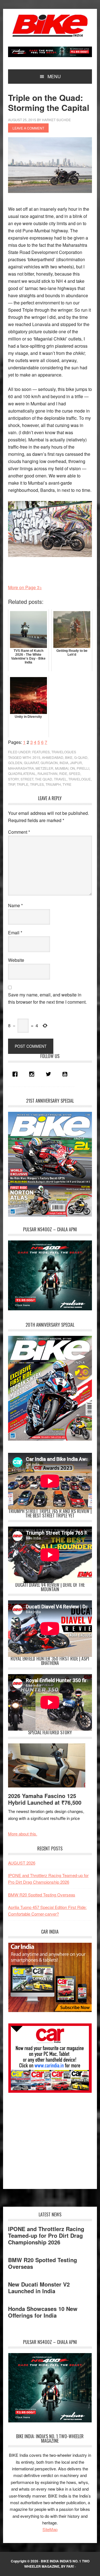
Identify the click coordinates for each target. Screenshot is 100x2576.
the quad (44, 779)
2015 (36, 757)
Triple (22, 784)
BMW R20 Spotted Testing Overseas (42, 1895)
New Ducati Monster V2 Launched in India (39, 2288)
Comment (19, 832)
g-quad (81, 757)
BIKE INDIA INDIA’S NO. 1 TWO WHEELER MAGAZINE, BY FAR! (57, 2564)
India (64, 763)
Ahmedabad (53, 757)
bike (69, 757)
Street (27, 779)
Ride (63, 773)
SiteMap (50, 2529)
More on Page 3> (25, 587)
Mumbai (62, 768)
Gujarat (31, 763)
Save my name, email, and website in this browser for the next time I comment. (47, 998)
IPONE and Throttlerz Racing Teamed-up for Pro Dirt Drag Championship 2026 (46, 2235)
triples (37, 784)
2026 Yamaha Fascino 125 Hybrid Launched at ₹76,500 (45, 1799)
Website (16, 960)
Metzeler (44, 768)
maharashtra (21, 768)
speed (75, 773)
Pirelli (83, 768)
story (13, 779)
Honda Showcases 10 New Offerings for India (43, 2312)
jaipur (76, 763)
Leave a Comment (28, 128)
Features (41, 752)
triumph (53, 784)
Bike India (50, 26)
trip (12, 784)
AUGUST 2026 (22, 1863)
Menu (54, 76)
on (72, 768)
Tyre (67, 784)
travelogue (80, 779)
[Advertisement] (50, 2138)
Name (15, 905)
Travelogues (64, 752)
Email (15, 933)
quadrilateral (22, 773)
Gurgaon (49, 763)
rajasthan (47, 773)
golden (15, 763)
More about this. (23, 1834)
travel (60, 779)
